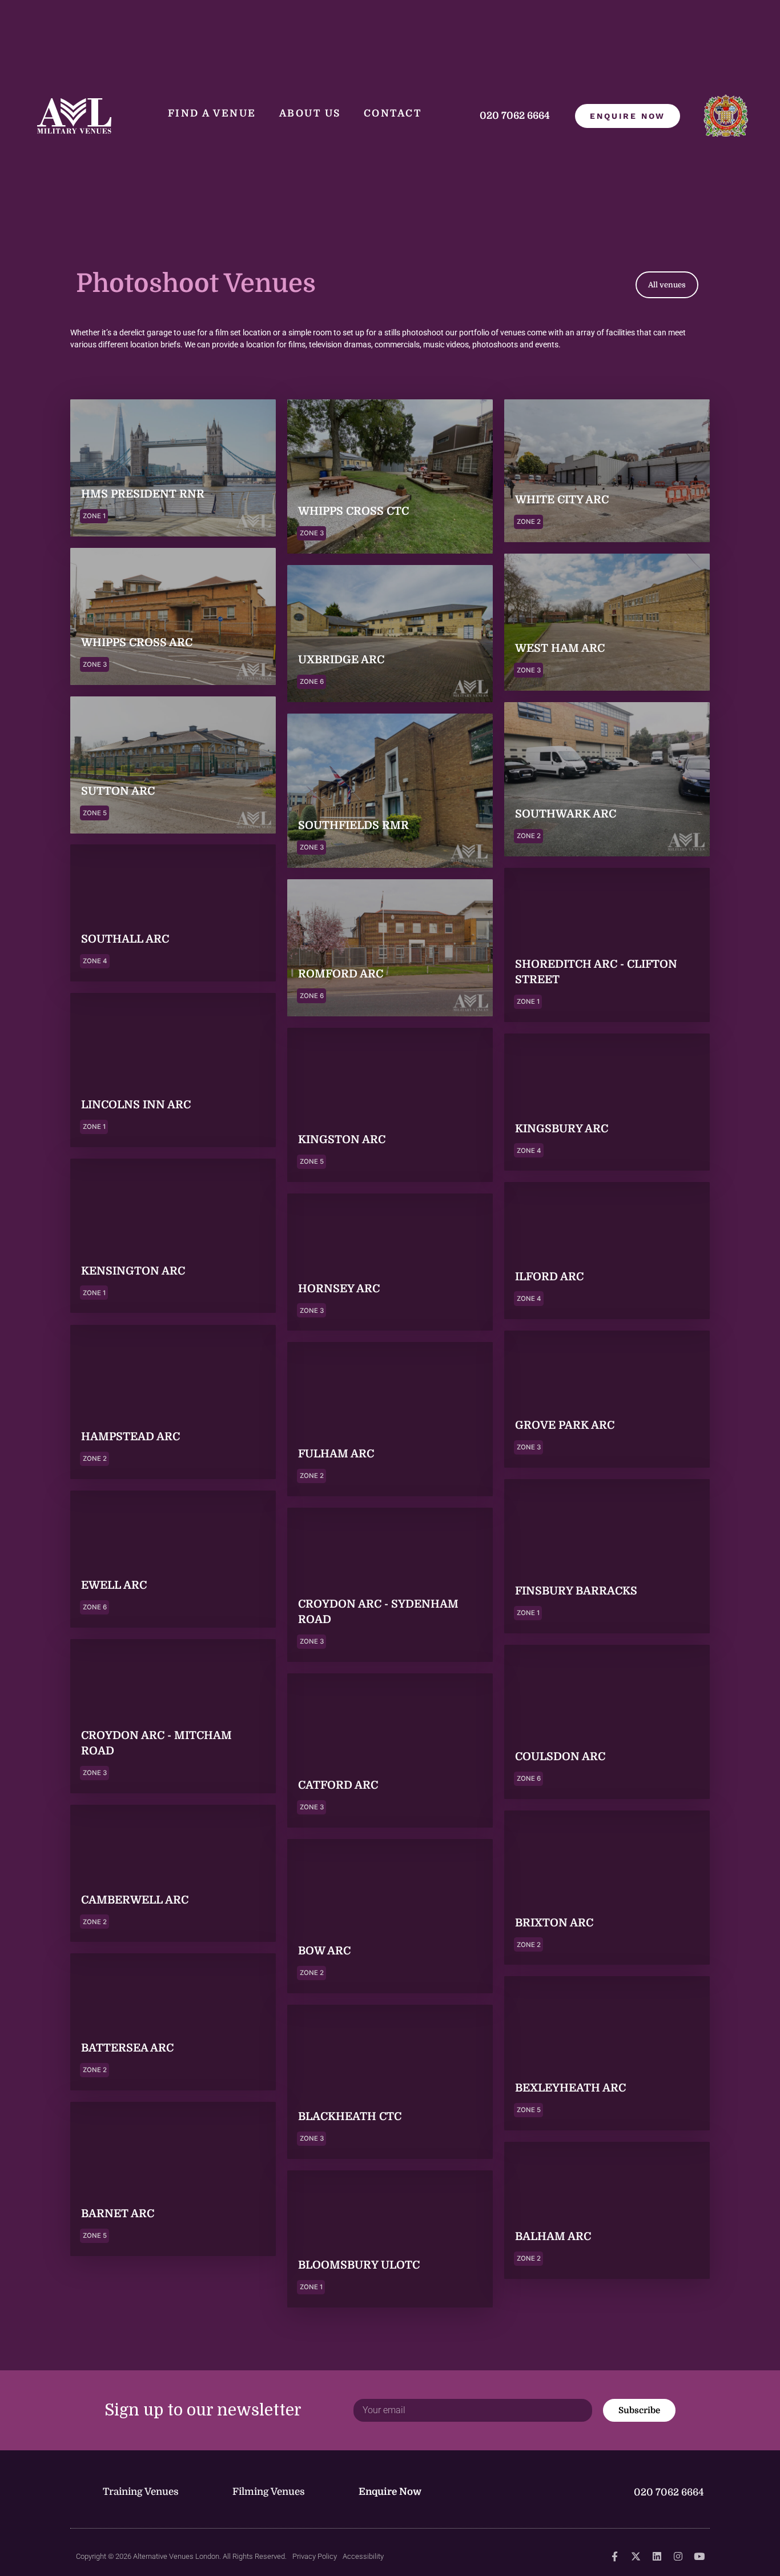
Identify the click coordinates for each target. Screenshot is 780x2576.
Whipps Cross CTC (353, 512)
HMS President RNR (143, 495)
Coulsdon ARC (560, 1757)
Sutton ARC (118, 791)
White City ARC (562, 500)
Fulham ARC (336, 1455)
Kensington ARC (133, 1271)
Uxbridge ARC (341, 660)
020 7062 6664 (516, 116)
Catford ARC (338, 1786)
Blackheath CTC (350, 2117)
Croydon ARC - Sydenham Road (378, 1612)
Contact (393, 113)
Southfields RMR (353, 826)
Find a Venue (212, 113)
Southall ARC (125, 940)
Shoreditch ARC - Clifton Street (596, 972)
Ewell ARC (114, 1585)
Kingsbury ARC (562, 1129)
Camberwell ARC (135, 1900)
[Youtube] (699, 2556)
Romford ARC (341, 974)
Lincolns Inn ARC (136, 1105)
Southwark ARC (566, 814)
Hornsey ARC (339, 1289)
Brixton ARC (554, 1922)
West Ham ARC (560, 648)
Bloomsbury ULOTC (359, 2266)
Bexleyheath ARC (570, 2088)
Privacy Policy (315, 2556)
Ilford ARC (549, 1277)
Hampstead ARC (130, 1437)
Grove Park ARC (565, 1425)
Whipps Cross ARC (137, 643)
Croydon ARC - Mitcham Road (156, 1743)
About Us (310, 113)
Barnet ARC (118, 2214)
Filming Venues (269, 2492)
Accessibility (363, 2556)
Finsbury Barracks (576, 1591)
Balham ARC (553, 2237)
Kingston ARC (342, 1140)
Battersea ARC (127, 2049)
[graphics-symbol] (615, 2556)
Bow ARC (324, 1952)
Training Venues (141, 2492)
